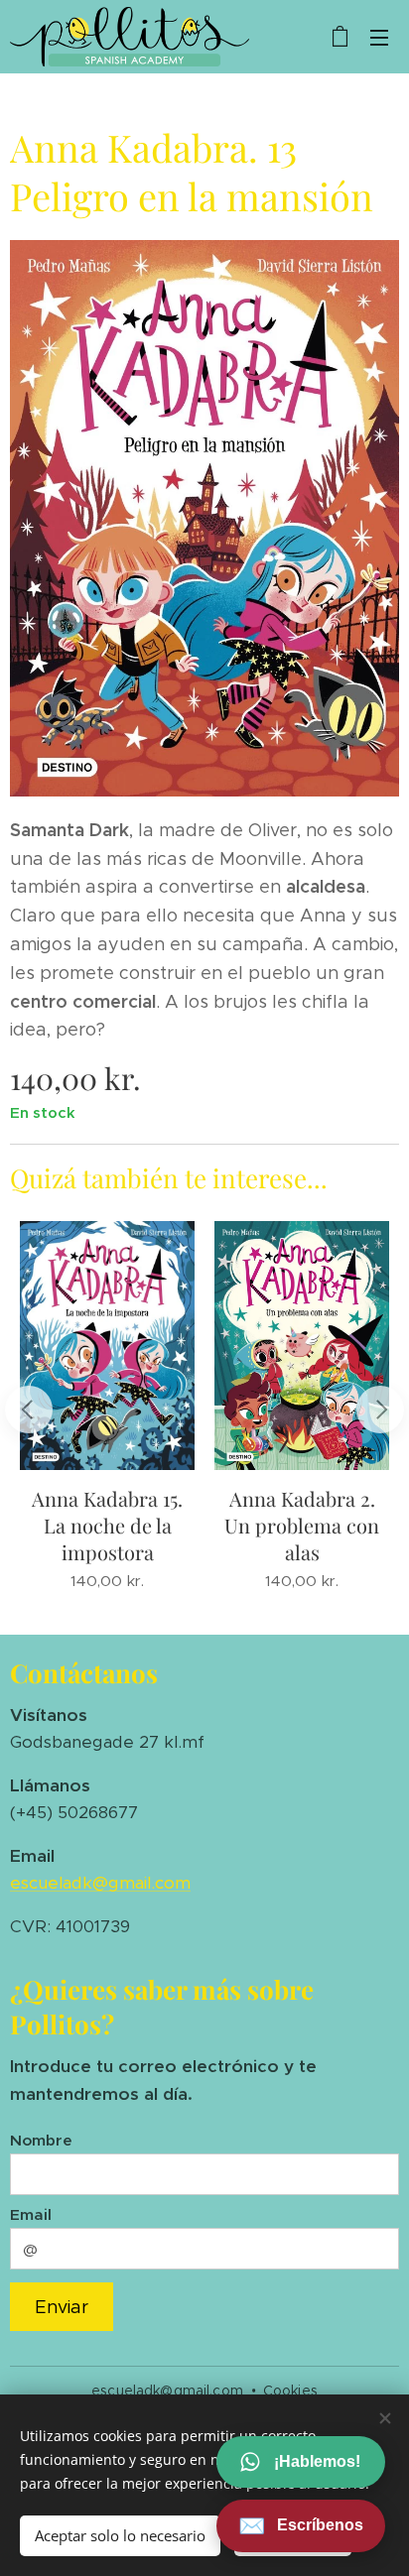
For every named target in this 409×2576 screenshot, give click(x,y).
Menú (379, 37)
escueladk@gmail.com (100, 1883)
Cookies (290, 2391)
